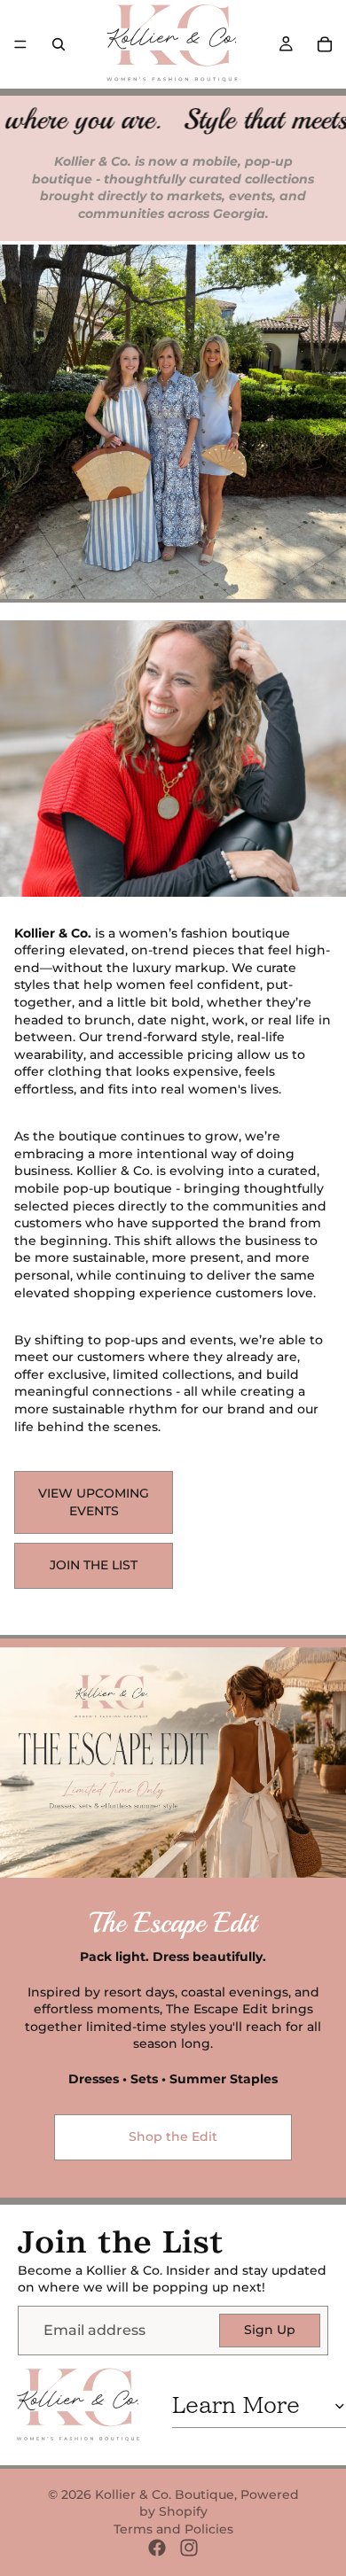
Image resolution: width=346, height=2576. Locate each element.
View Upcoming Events (94, 1502)
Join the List (94, 1565)
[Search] (59, 44)
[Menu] (20, 44)
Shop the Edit (173, 2136)
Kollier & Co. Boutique (165, 2494)
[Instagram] (189, 2548)
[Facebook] (157, 2548)
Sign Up (270, 2330)
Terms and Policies (173, 2529)
